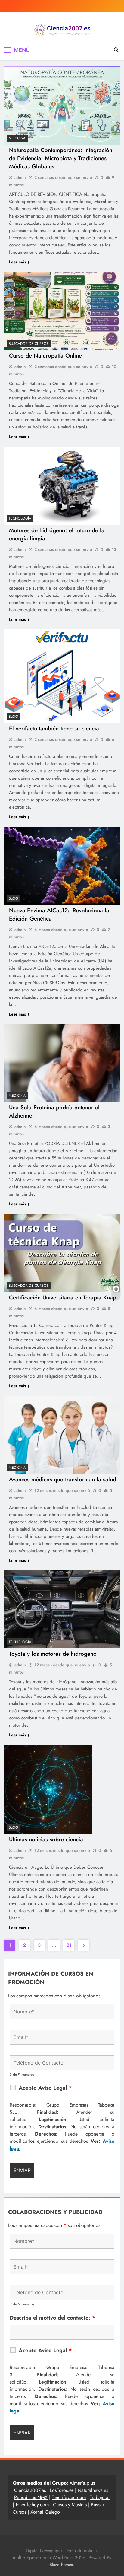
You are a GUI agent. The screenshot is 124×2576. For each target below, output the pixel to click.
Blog (13, 717)
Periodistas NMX (31, 2497)
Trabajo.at (100, 2497)
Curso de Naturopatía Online (45, 356)
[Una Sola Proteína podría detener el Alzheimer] (62, 1063)
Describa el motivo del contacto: (53, 2318)
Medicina (17, 138)
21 (69, 1945)
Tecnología (20, 518)
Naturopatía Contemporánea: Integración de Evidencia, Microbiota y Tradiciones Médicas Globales (61, 158)
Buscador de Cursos (29, 344)
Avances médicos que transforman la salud (63, 1479)
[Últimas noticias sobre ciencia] (48, 1789)
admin (20, 177)
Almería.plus (82, 2483)
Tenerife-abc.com (69, 2497)
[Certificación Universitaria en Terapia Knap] (62, 1253)
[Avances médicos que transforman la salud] (62, 1435)
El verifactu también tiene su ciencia (54, 728)
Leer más (17, 262)
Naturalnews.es (93, 2490)
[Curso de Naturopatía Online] (62, 311)
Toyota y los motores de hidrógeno (53, 1654)
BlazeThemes (61, 2565)
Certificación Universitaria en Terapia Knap (63, 1298)
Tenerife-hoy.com (32, 2505)
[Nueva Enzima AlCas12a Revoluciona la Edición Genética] (62, 866)
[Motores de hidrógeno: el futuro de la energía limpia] (62, 486)
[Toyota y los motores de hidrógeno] (62, 1609)
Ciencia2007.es (30, 2490)
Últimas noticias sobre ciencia (46, 1839)
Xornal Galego (45, 2512)
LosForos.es (62, 2490)
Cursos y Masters (70, 2505)
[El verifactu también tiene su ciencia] (62, 676)
